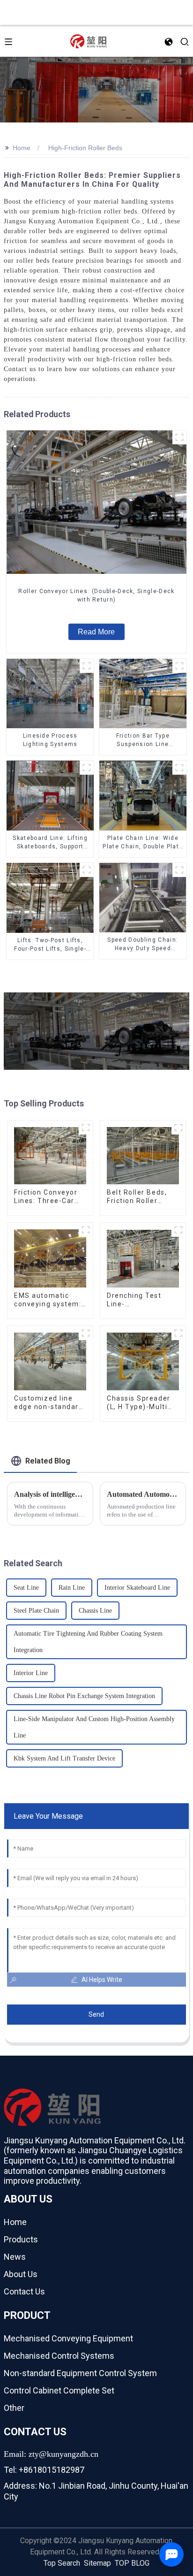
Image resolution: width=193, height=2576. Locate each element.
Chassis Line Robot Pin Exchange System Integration (84, 1696)
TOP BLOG (132, 2563)
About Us (21, 2274)
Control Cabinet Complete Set (59, 2390)
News (15, 2257)
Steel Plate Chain (36, 1611)
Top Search (62, 2563)
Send (96, 2014)
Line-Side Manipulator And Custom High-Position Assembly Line (94, 1727)
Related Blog (48, 1461)
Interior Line (31, 1673)
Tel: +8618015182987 (44, 2470)
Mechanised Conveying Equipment (68, 2338)
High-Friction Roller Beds (85, 148)
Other (14, 2408)
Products (21, 2239)
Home (22, 148)
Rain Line (72, 1588)
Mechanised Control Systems (59, 2356)
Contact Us (24, 2291)
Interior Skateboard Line (137, 1588)
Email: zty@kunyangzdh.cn (51, 2454)
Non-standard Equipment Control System (80, 2373)
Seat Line (26, 1588)
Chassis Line (95, 1611)
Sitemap (97, 2563)
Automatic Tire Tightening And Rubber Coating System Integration (88, 1642)
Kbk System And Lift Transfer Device (64, 1758)
